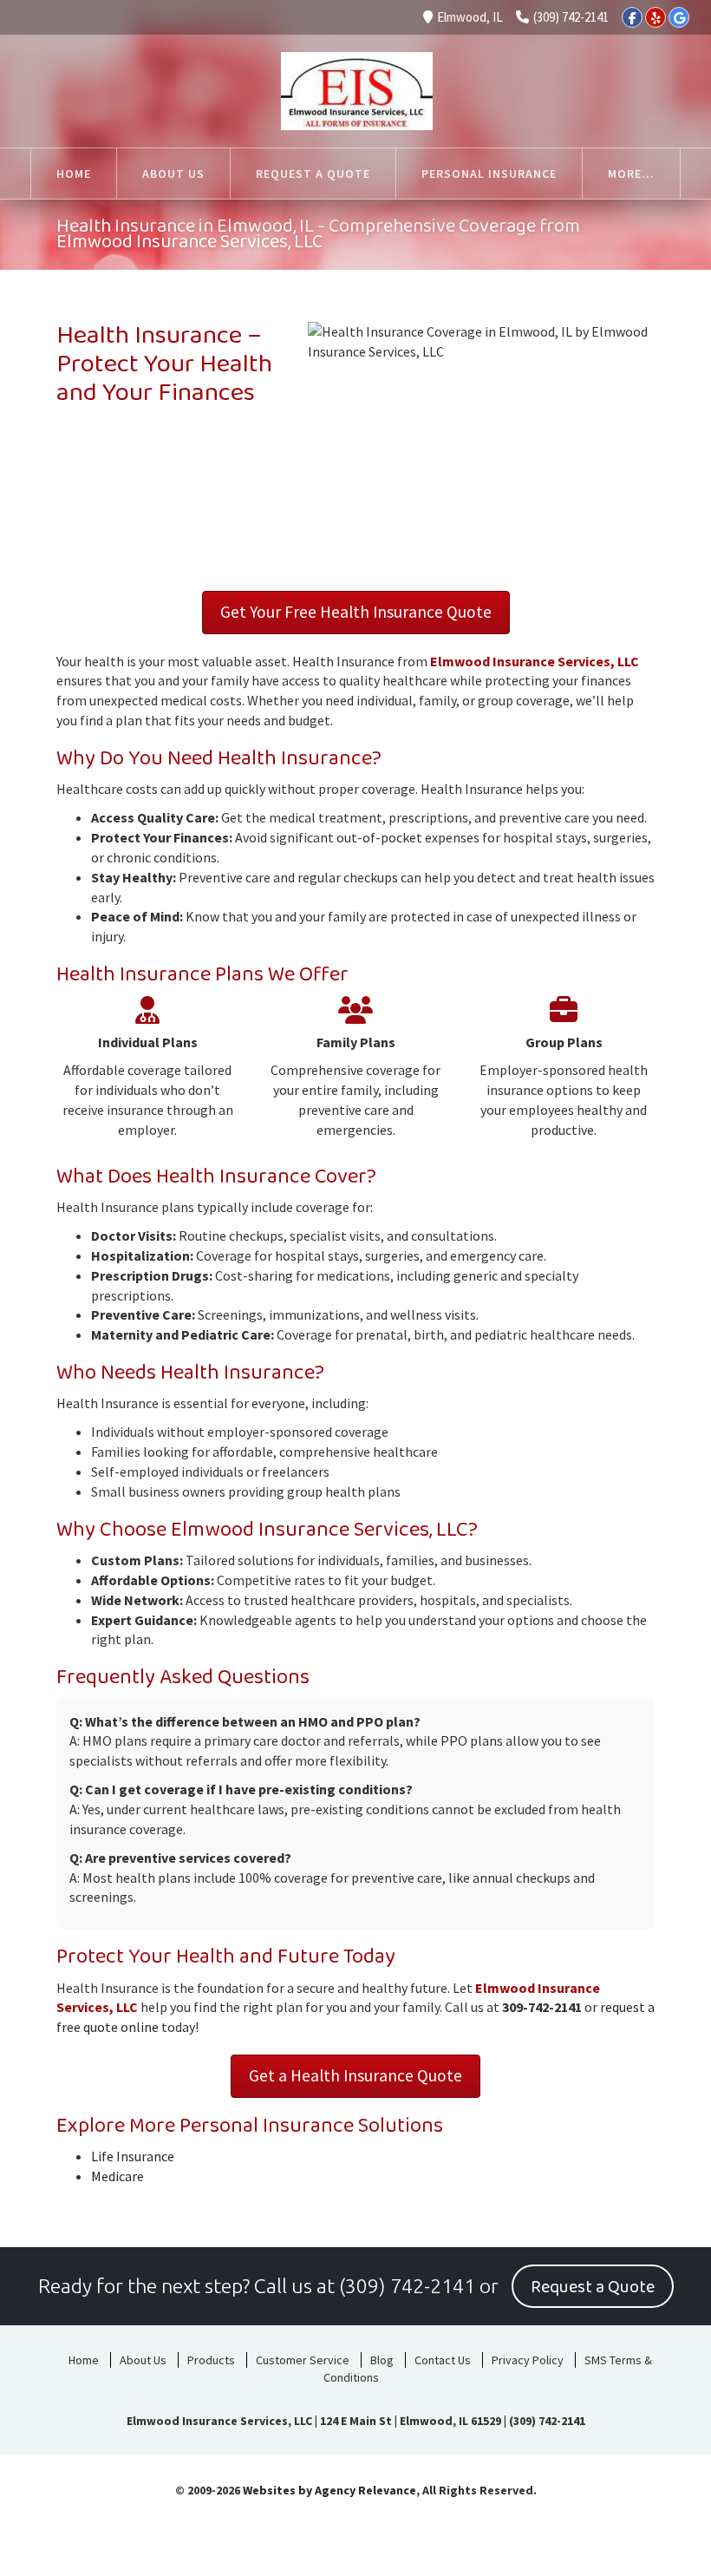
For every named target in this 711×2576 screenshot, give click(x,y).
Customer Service (303, 2360)
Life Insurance (133, 2156)
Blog (382, 2360)
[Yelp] (656, 17)
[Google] (679, 17)
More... (631, 174)
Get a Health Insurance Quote (355, 2075)
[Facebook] (632, 17)
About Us (143, 2360)
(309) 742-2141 (571, 17)
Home (84, 2360)
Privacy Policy (528, 2360)
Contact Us (443, 2360)
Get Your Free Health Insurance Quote (356, 612)
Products (211, 2360)
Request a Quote (593, 2287)
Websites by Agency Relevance (329, 2490)
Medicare (117, 2176)
